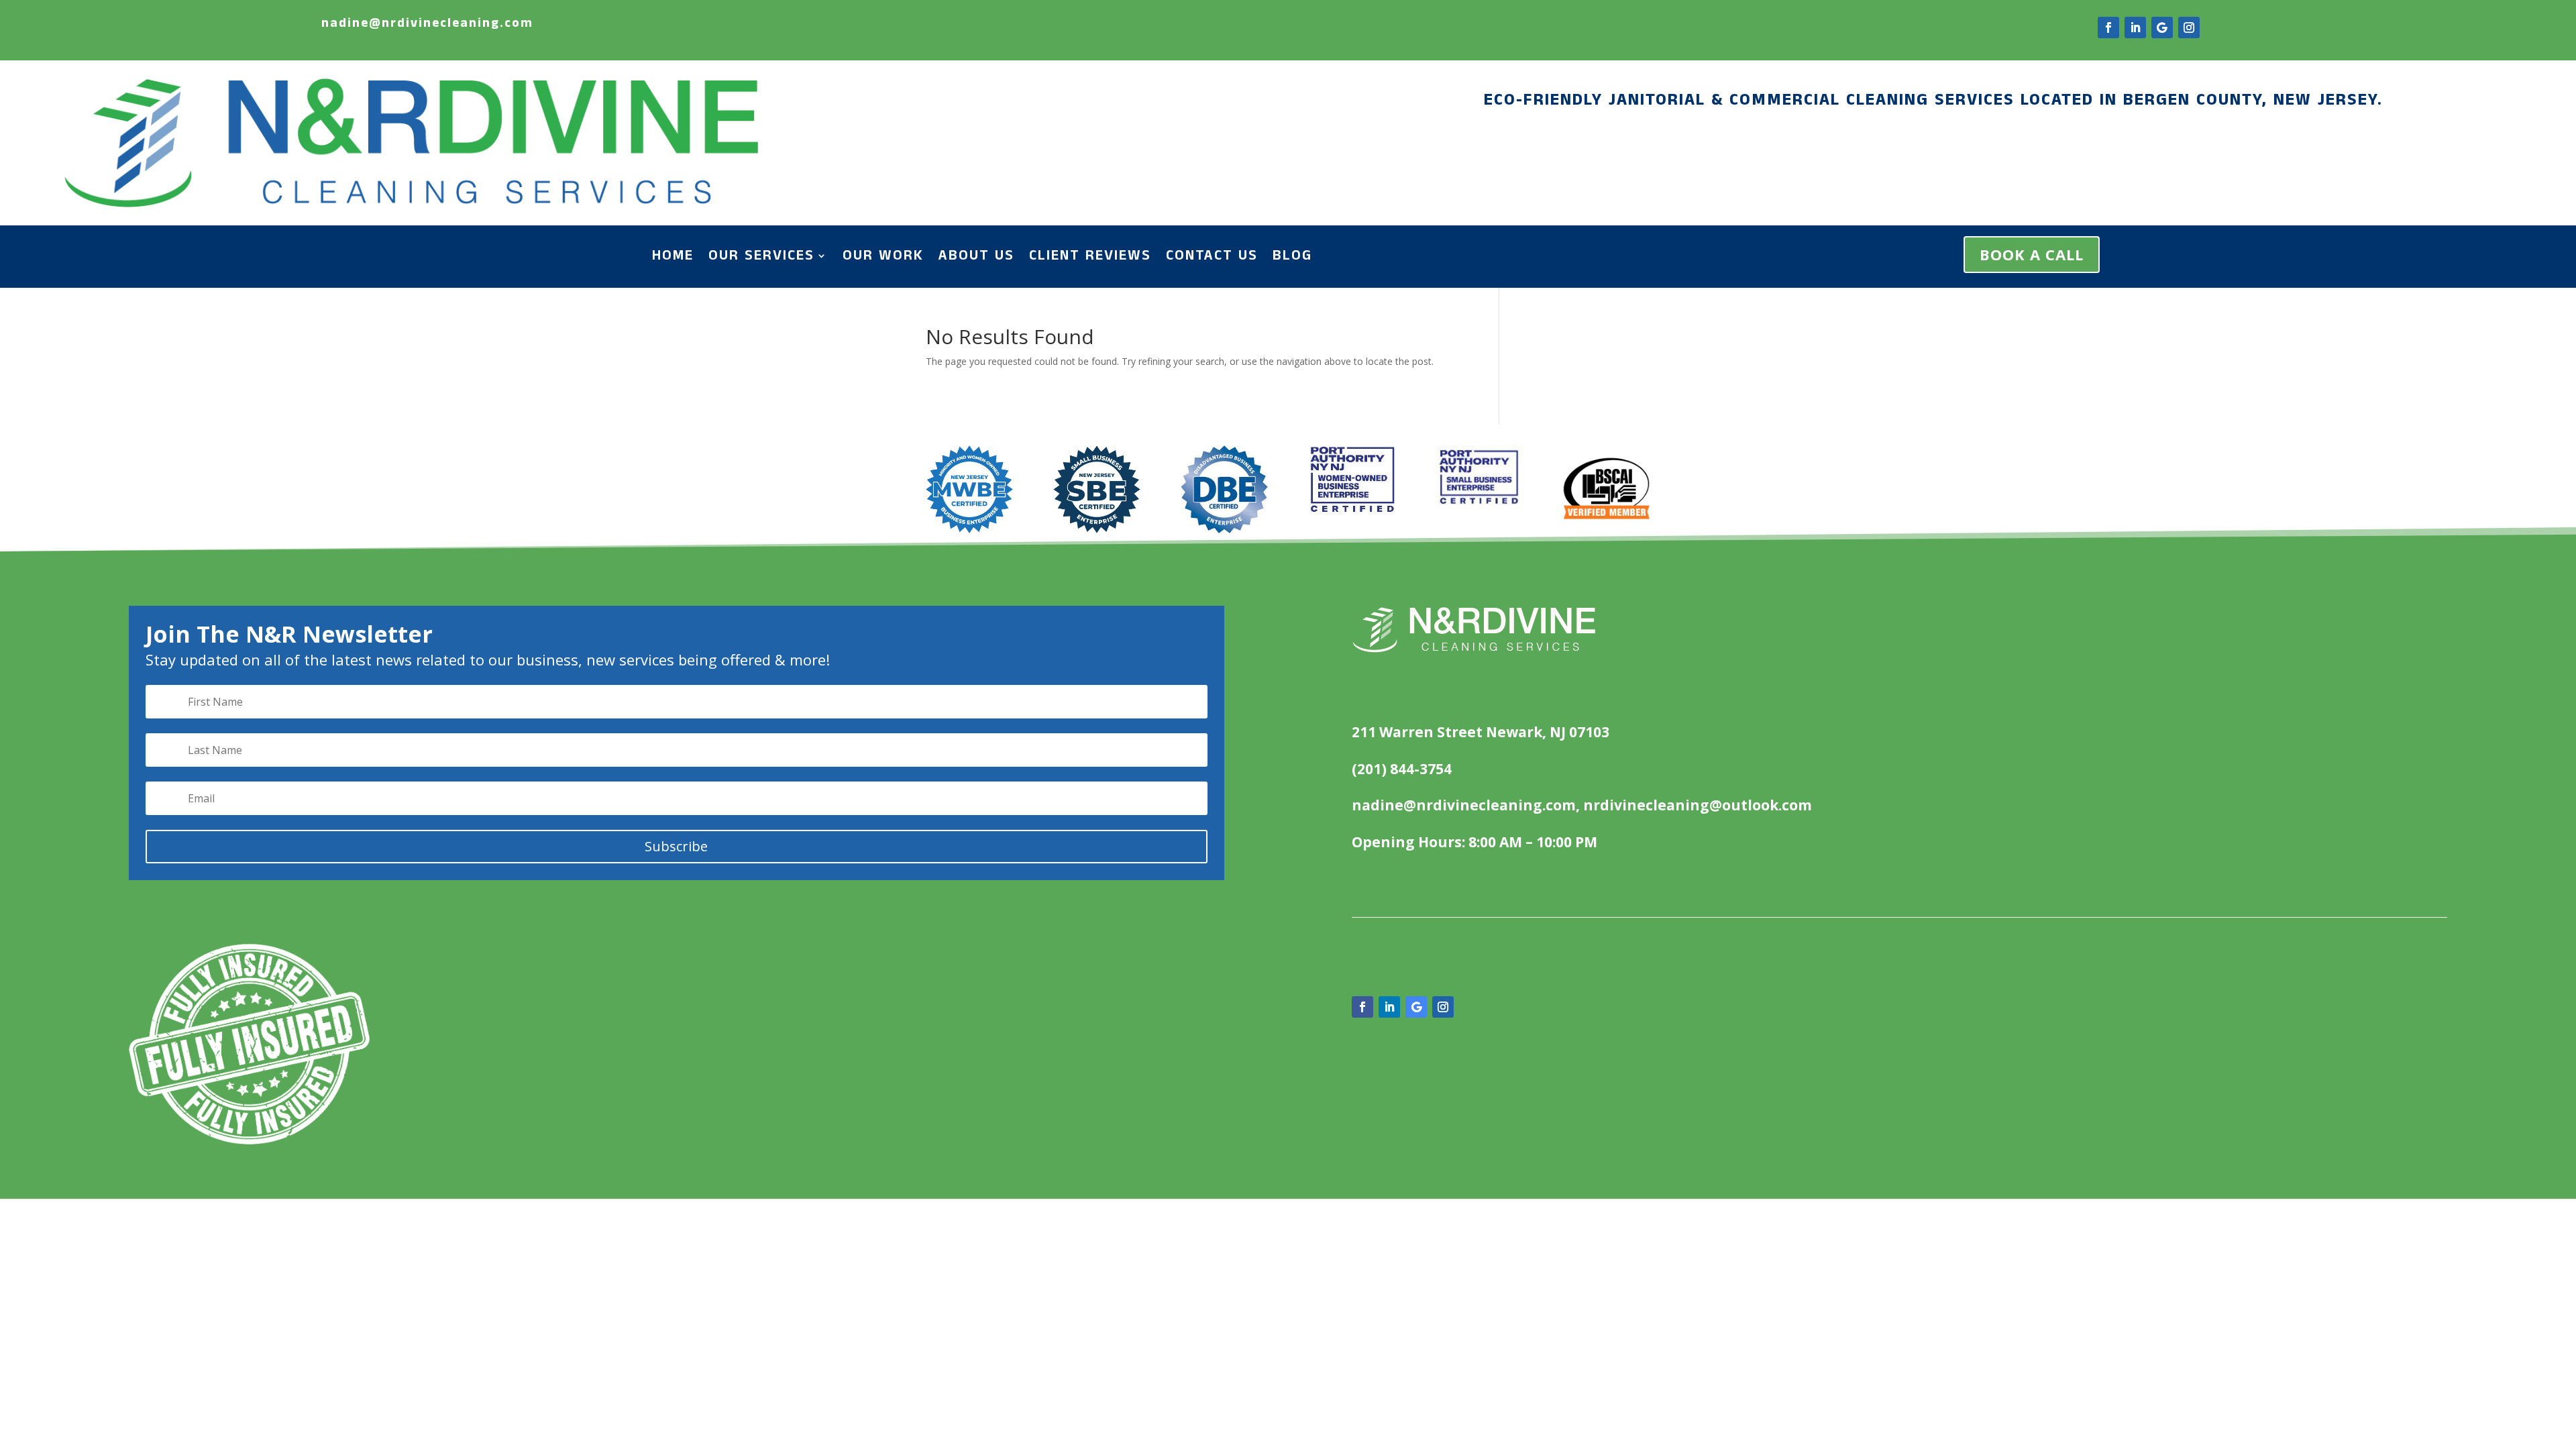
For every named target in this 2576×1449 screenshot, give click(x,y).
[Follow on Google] (2162, 28)
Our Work (883, 258)
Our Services (761, 258)
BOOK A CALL (2032, 254)
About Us (976, 258)
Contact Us (1212, 258)
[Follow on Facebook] (2108, 28)
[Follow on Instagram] (2189, 28)
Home (673, 258)
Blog (1292, 258)
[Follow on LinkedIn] (2135, 28)
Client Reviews (1090, 258)
